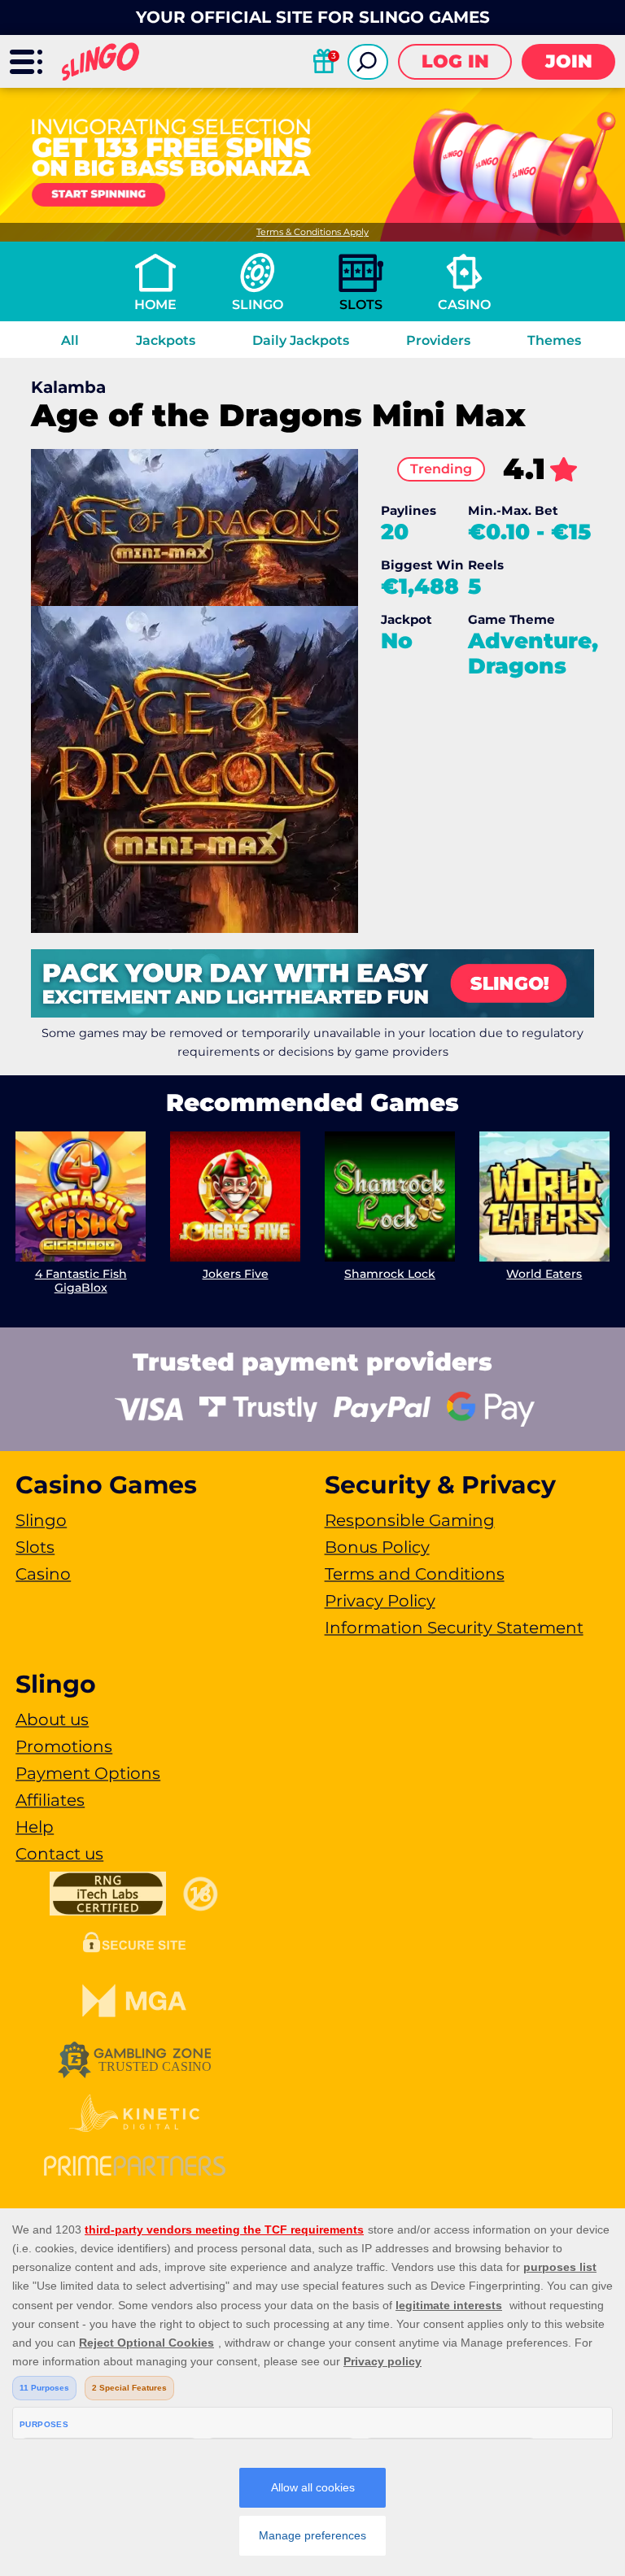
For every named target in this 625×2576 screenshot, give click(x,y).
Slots (361, 305)
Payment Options (88, 1773)
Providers (438, 340)
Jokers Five (236, 1274)
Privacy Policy (380, 1601)
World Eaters (544, 1274)
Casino (464, 305)
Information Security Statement (454, 1628)
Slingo (258, 305)
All (70, 340)
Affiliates (50, 1800)
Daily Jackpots (301, 340)
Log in (455, 61)
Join (569, 61)
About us (52, 1720)
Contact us (59, 1854)
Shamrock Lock (390, 1274)
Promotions (64, 1746)
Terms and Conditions (415, 1574)
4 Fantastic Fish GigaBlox (81, 1281)
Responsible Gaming (410, 1520)
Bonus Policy (377, 1547)
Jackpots (166, 340)
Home (155, 305)
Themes (554, 340)
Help (35, 1827)
